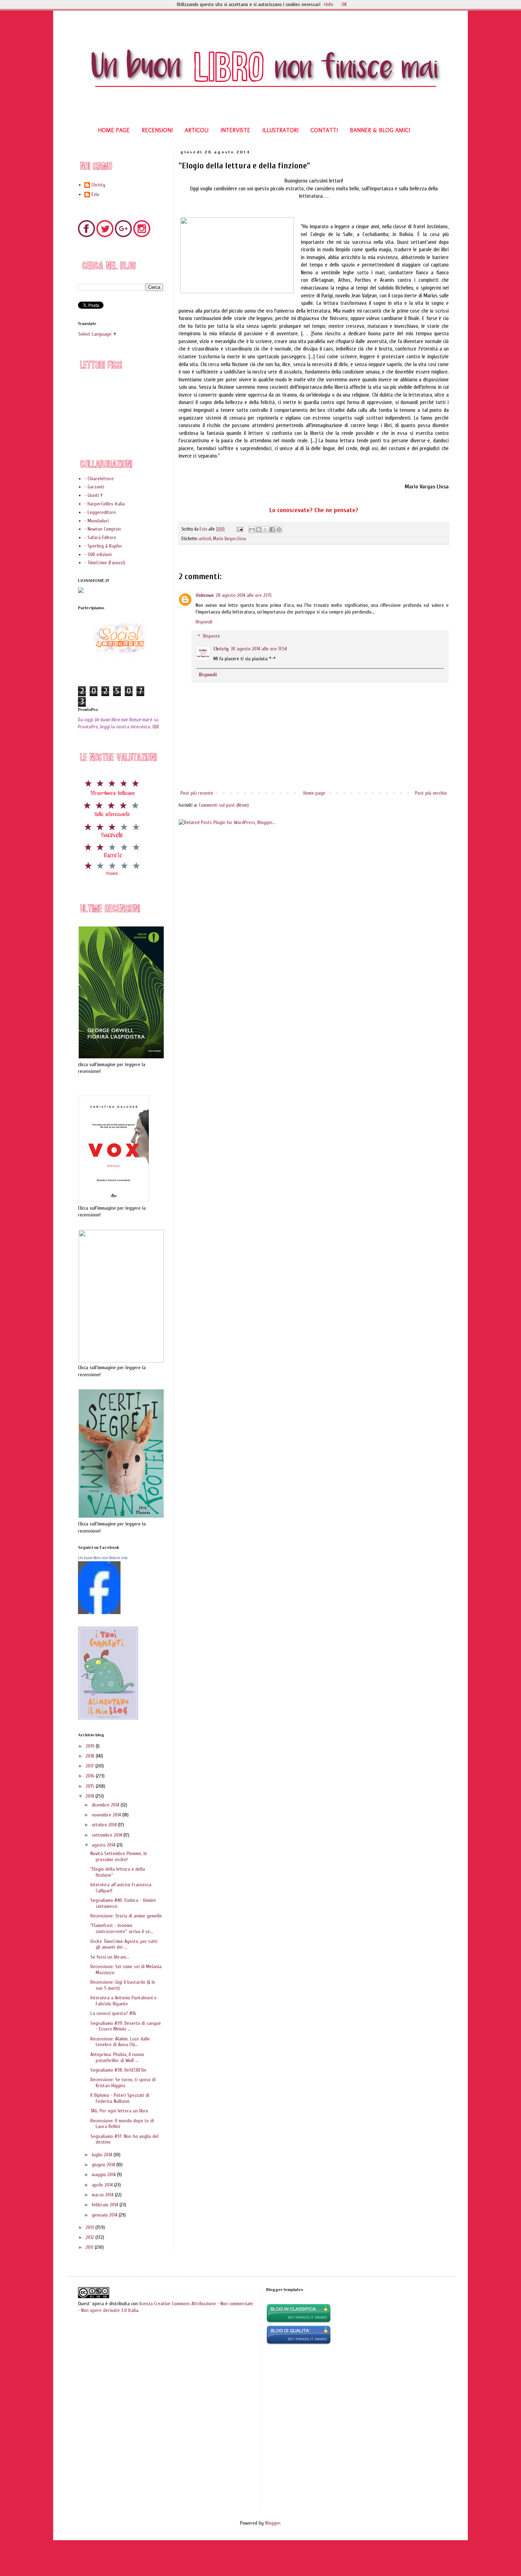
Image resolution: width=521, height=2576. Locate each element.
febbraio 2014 (106, 2205)
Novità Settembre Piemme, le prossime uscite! (119, 1857)
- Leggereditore (100, 512)
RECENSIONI (157, 130)
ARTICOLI (197, 130)
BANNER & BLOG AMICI (380, 130)
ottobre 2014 (105, 1825)
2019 (91, 1746)
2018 (91, 1756)
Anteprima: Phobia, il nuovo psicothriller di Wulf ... (117, 2057)
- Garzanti (94, 487)
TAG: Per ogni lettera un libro (119, 2111)
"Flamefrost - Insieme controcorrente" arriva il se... (122, 1928)
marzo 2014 (103, 2195)
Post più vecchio (431, 793)
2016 (91, 1776)
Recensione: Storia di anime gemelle (126, 1916)
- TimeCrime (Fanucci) (105, 563)
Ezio (95, 195)
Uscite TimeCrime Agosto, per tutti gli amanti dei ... (124, 1944)
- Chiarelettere (99, 479)
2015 (91, 1786)
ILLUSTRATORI (280, 130)
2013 (91, 2227)
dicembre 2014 (106, 1805)
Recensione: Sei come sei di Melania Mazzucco (126, 1970)
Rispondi (204, 622)
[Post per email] (239, 529)
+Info (328, 4)
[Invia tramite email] (252, 530)
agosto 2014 (104, 1845)
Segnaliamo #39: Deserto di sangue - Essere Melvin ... (126, 2026)
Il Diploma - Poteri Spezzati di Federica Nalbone (120, 2098)
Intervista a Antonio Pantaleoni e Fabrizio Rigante (124, 2001)
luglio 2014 (103, 2155)
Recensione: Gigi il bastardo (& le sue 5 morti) (123, 1985)
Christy (221, 649)
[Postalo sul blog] (259, 530)
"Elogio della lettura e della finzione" (118, 1872)
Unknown (205, 595)
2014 (91, 1796)
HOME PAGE (114, 130)
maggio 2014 (104, 2175)
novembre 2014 (107, 1815)
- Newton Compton (103, 529)
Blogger (273, 2523)
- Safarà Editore (100, 537)
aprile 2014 (103, 2185)
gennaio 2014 (105, 2215)
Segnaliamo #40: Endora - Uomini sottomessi (123, 1903)
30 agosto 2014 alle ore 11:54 (259, 649)
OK (344, 4)
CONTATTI (324, 130)
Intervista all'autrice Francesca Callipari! (121, 1888)
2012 (91, 2237)
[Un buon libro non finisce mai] (99, 1612)
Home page (314, 793)
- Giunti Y (94, 495)
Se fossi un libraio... (110, 1957)
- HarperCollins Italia (105, 504)
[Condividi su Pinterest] (279, 530)
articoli (205, 539)
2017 (91, 1766)
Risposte (212, 636)
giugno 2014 (104, 2165)
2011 (90, 2247)
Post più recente (197, 793)
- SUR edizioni (98, 555)
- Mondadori (97, 521)
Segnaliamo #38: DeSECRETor (119, 2070)
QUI (156, 727)
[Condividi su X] (265, 530)
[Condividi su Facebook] (272, 530)
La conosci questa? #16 (113, 2013)
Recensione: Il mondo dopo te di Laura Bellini (122, 2124)
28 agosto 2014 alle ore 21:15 (244, 595)
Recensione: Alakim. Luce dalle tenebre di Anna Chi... (120, 2042)
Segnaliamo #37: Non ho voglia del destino (124, 2139)
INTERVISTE (235, 130)
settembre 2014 (108, 1835)
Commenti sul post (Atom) (224, 805)
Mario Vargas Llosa (229, 539)
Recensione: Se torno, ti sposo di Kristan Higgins (123, 2083)
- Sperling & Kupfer (103, 546)
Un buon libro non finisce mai (103, 1558)
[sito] (299, 2343)
